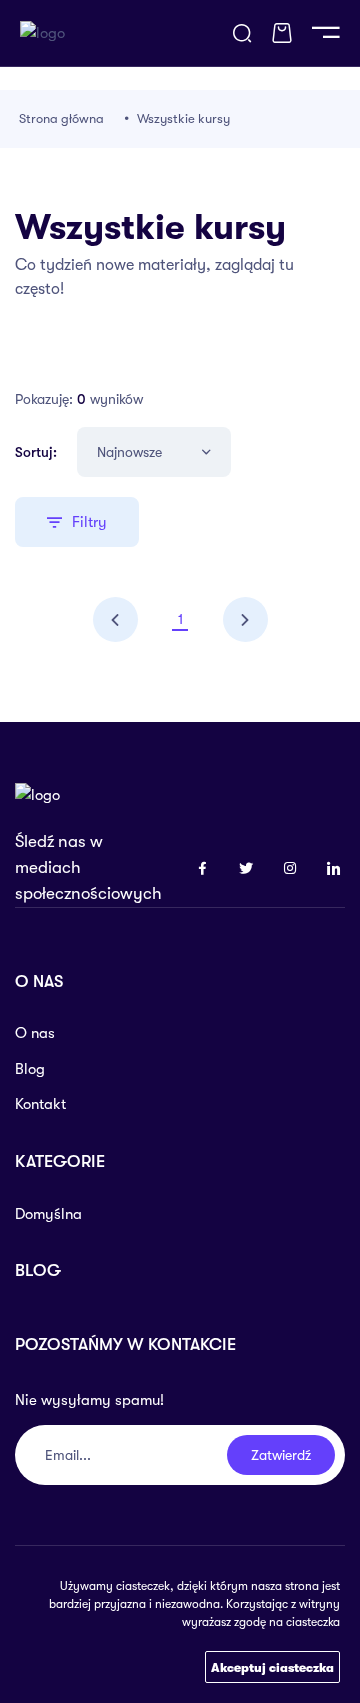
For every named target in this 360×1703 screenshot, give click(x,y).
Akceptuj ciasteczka (272, 1668)
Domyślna (48, 1214)
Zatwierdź (281, 1455)
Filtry (89, 522)
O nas (35, 1033)
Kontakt (40, 1104)
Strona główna (61, 118)
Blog (30, 1069)
